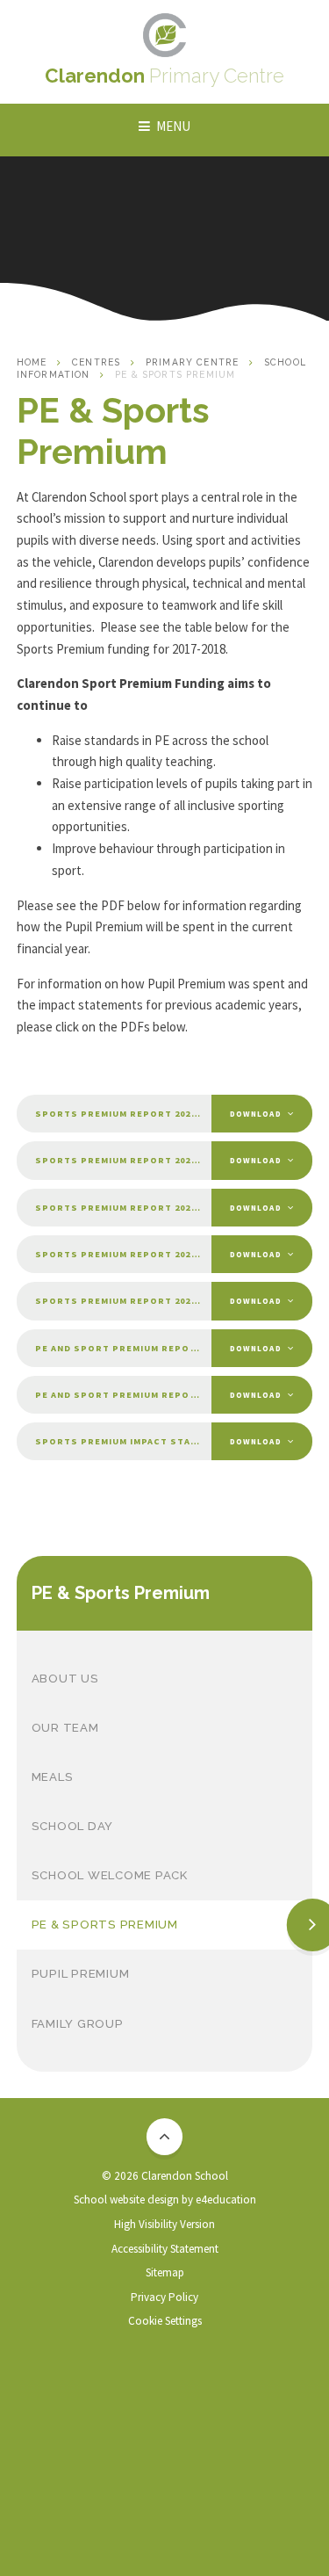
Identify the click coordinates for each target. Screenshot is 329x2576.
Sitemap (165, 2272)
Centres (96, 362)
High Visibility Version (164, 2224)
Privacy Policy (164, 2297)
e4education (226, 2200)
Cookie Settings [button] (165, 2321)
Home (32, 362)
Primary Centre (192, 362)
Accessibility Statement (165, 2249)
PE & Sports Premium (175, 374)
